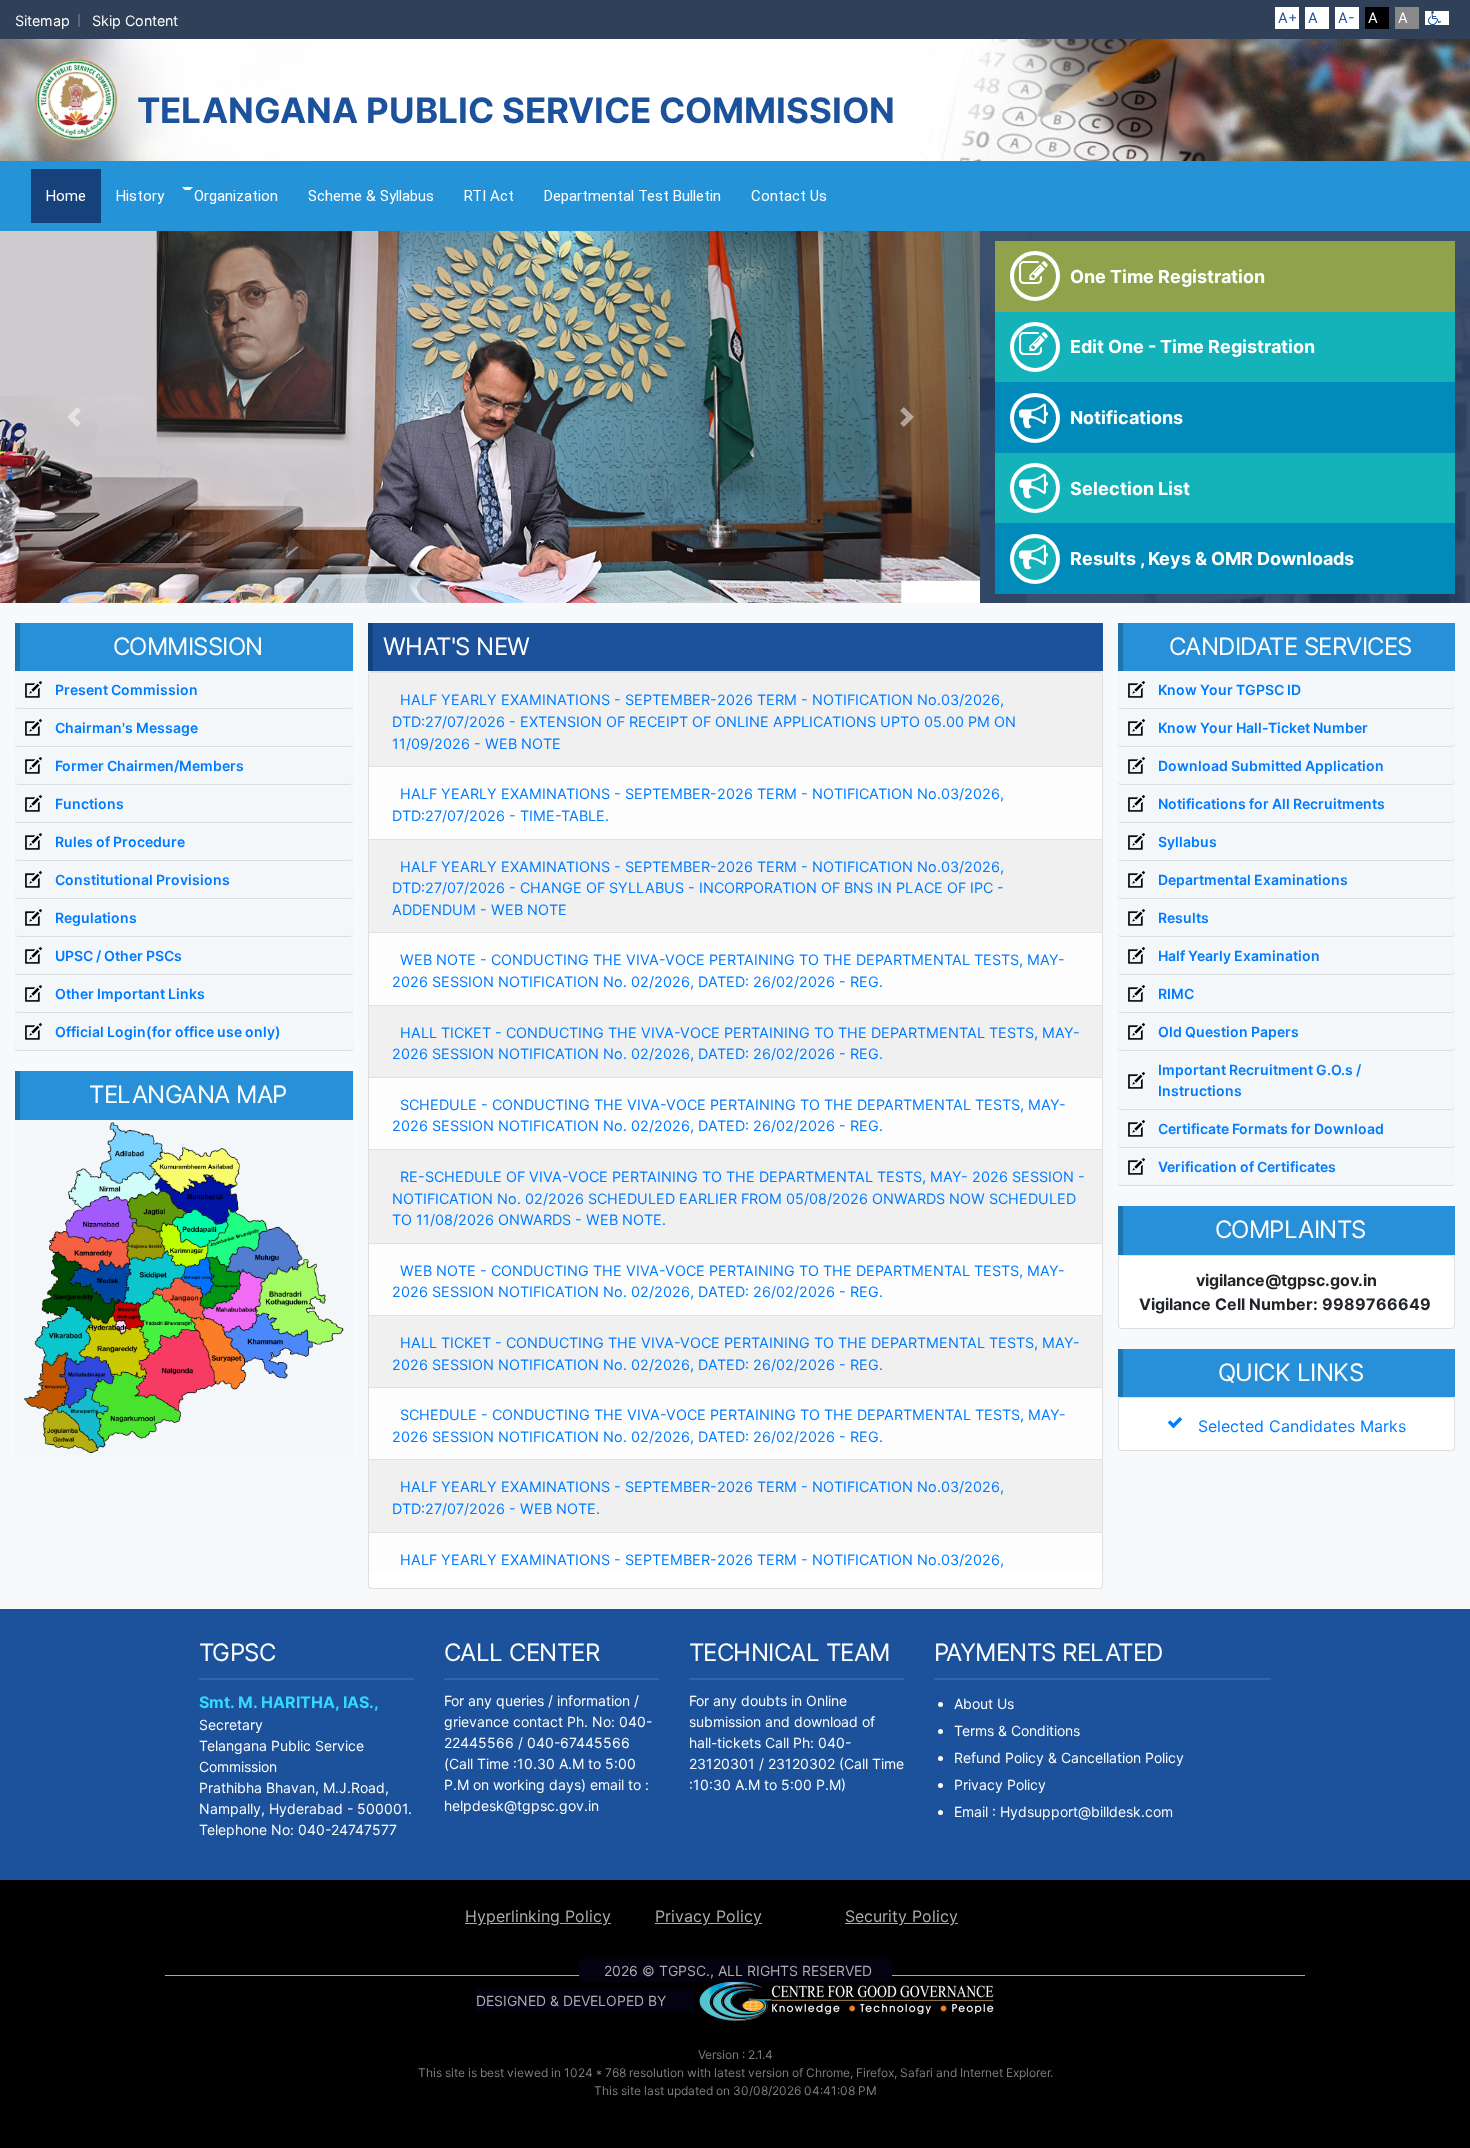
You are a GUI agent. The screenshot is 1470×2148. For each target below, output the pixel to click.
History (140, 196)
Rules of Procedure (120, 841)
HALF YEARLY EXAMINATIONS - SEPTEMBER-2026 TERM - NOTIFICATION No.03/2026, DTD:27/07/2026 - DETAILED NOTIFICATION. (698, 1570)
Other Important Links (130, 993)
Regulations (96, 917)
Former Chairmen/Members (149, 765)
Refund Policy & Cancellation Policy (1069, 1757)
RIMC (1176, 993)
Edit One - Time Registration (1192, 346)
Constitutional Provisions (142, 879)
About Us (984, 1703)
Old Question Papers (1228, 1031)
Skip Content (135, 20)
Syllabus (1187, 841)
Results (1183, 917)
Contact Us (789, 196)
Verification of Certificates (1247, 1166)
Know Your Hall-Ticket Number (1263, 727)
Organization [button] (236, 196)
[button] (73, 417)
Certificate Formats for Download (1271, 1128)
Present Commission (126, 689)
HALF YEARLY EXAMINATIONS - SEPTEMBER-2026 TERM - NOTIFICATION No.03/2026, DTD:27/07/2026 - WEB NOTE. (698, 1497)
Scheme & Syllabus (371, 196)
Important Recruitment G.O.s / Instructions (1259, 1080)
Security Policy (901, 1916)
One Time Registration (1167, 276)
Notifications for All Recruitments (1271, 803)
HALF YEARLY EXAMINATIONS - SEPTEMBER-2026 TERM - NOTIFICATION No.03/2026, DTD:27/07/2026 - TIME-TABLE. (698, 804)
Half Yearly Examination (1239, 955)
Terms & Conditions (1017, 1730)
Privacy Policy (1000, 1784)
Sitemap (42, 20)
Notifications (1126, 417)
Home (73, 195)
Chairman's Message (126, 727)
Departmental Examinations (1253, 879)
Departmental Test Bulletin (632, 196)
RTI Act (489, 196)
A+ (1287, 17)
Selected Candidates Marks (1294, 1426)
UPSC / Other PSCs (118, 955)
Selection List (1130, 488)
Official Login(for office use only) (168, 1031)
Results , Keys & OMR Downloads (1212, 558)
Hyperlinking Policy (538, 1916)
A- (1346, 17)
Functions (89, 803)
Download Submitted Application (1271, 765)
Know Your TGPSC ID (1229, 689)
